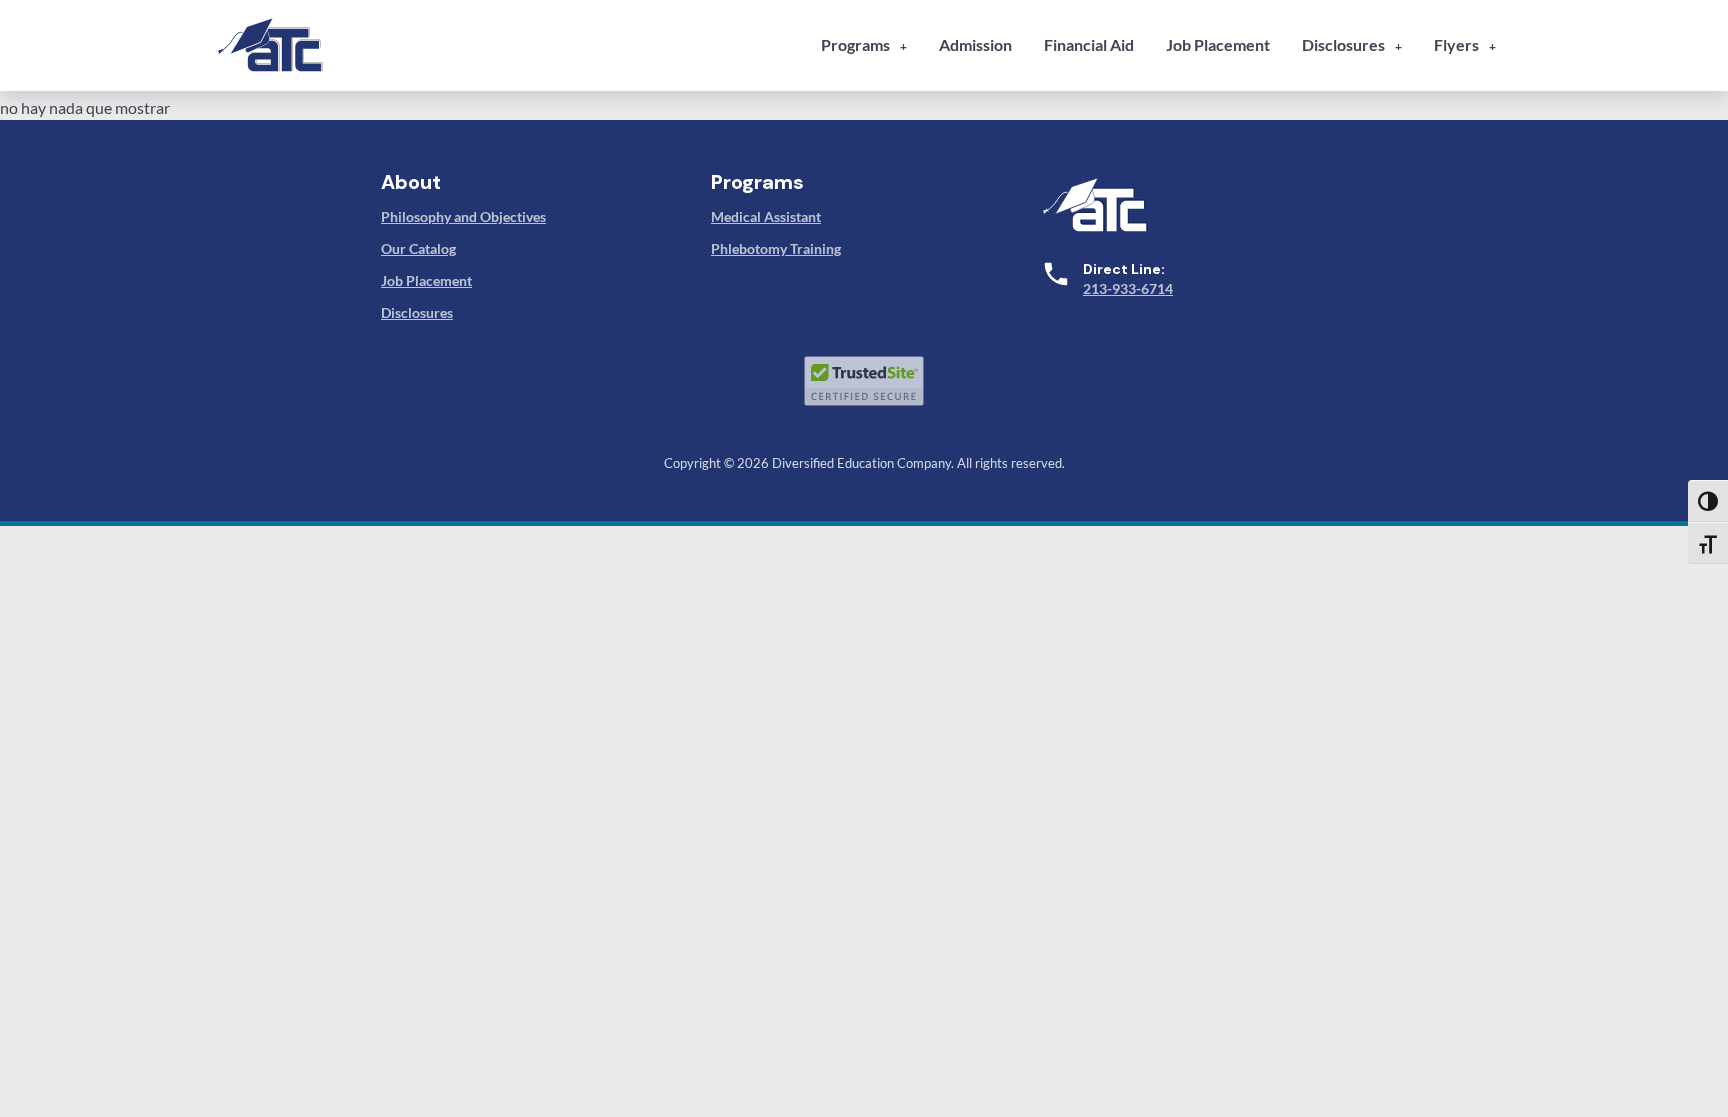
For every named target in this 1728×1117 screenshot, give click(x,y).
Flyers (1456, 44)
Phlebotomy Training (776, 248)
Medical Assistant (766, 216)
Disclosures (1343, 44)
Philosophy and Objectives (463, 216)
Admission (975, 44)
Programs (855, 44)
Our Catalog (418, 248)
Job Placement (1218, 44)
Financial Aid (1089, 44)
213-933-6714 (1128, 288)
